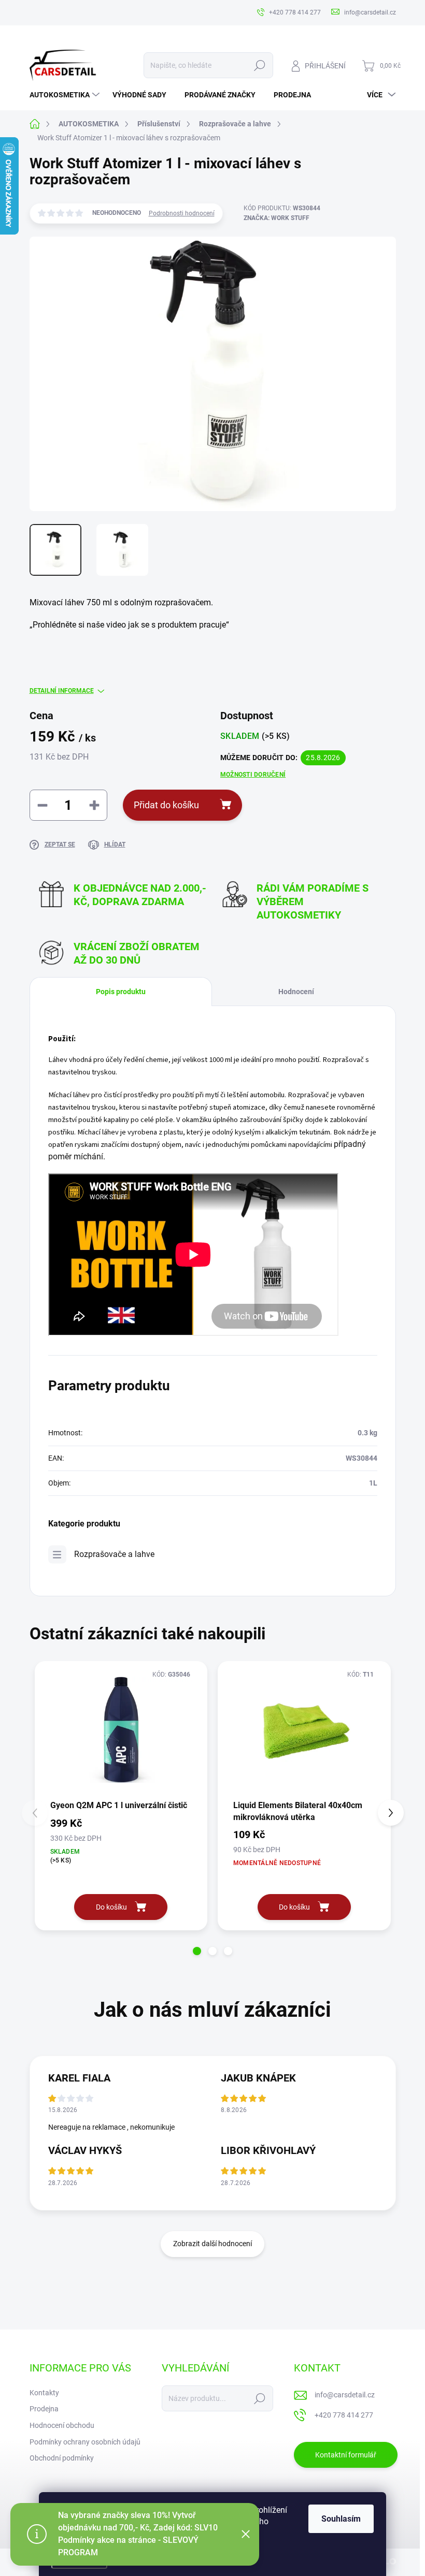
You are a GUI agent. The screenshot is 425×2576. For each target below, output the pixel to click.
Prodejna (44, 2409)
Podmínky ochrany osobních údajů (85, 2442)
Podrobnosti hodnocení (182, 213)
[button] (197, 1951)
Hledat (259, 65)
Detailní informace (62, 691)
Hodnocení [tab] (296, 992)
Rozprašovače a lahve (114, 1554)
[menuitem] (66, 95)
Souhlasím (341, 2519)
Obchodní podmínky (62, 2458)
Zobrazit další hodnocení (212, 2244)
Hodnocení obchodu (62, 2425)
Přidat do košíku (166, 805)
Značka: (277, 218)
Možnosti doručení (253, 775)
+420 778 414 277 (344, 2415)
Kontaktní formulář (346, 2455)
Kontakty (44, 2393)
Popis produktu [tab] (121, 992)
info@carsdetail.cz (345, 2395)
